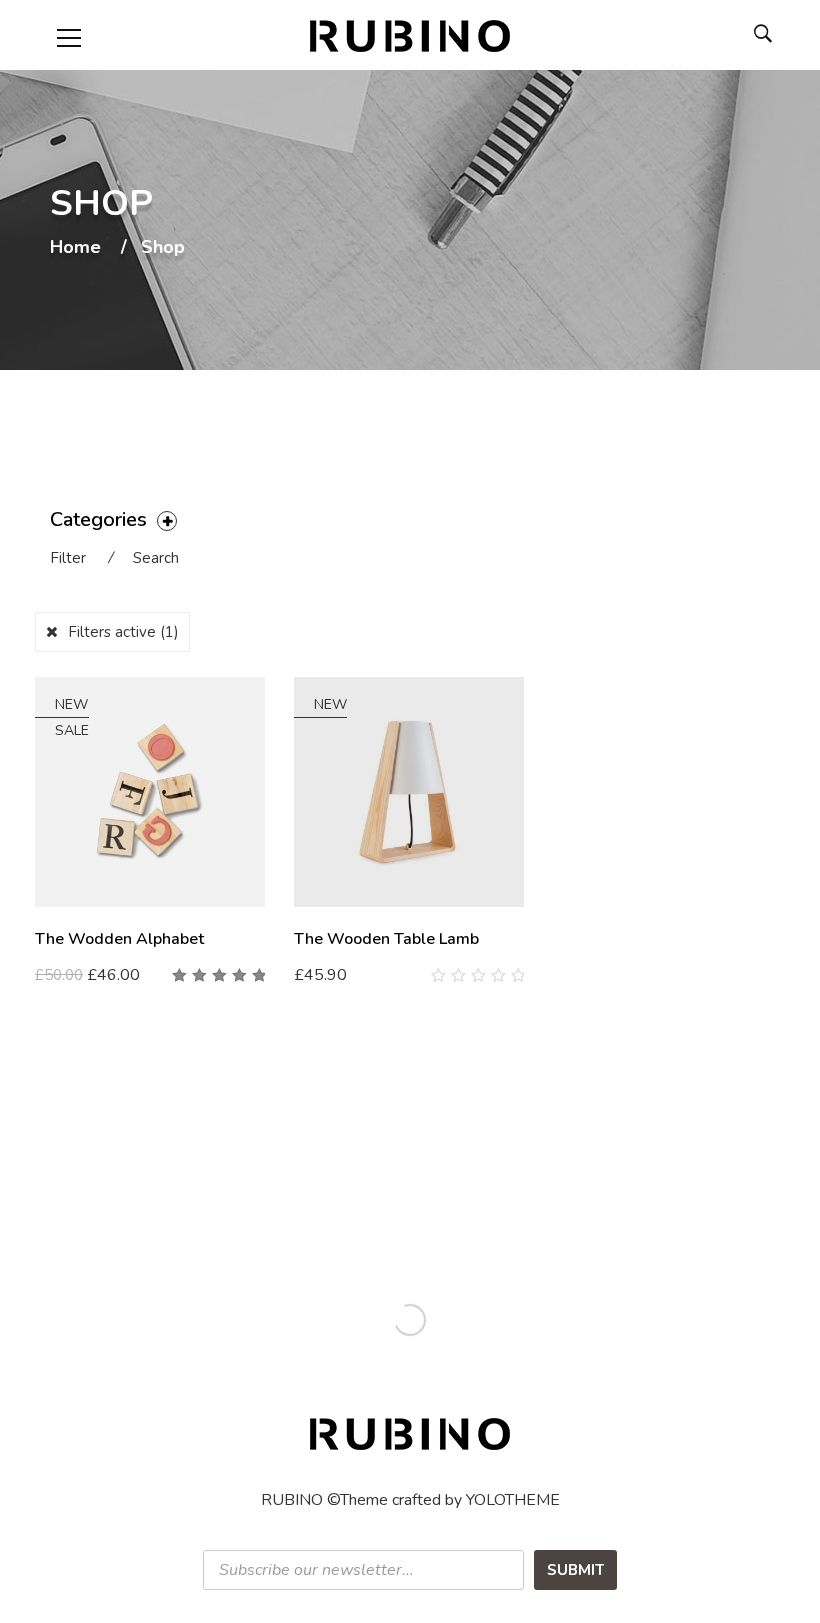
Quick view (257, 976)
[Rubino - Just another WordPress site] (410, 35)
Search (156, 558)
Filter (68, 558)
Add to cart (85, 975)
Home (75, 248)
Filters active (123, 632)
